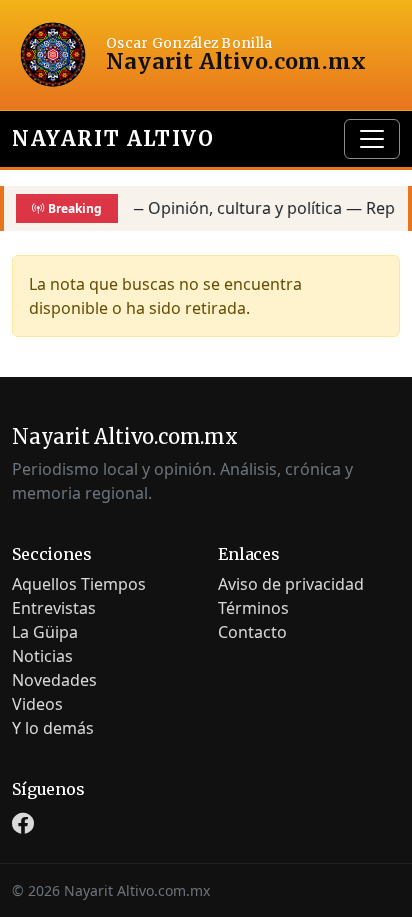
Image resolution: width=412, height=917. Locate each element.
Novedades (54, 680)
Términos (253, 608)
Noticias (42, 656)
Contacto (252, 632)
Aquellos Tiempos (79, 584)
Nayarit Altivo (113, 138)
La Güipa (45, 632)
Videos (37, 704)
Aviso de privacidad (291, 584)
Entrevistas (54, 608)
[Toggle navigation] (372, 139)
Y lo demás (53, 728)
